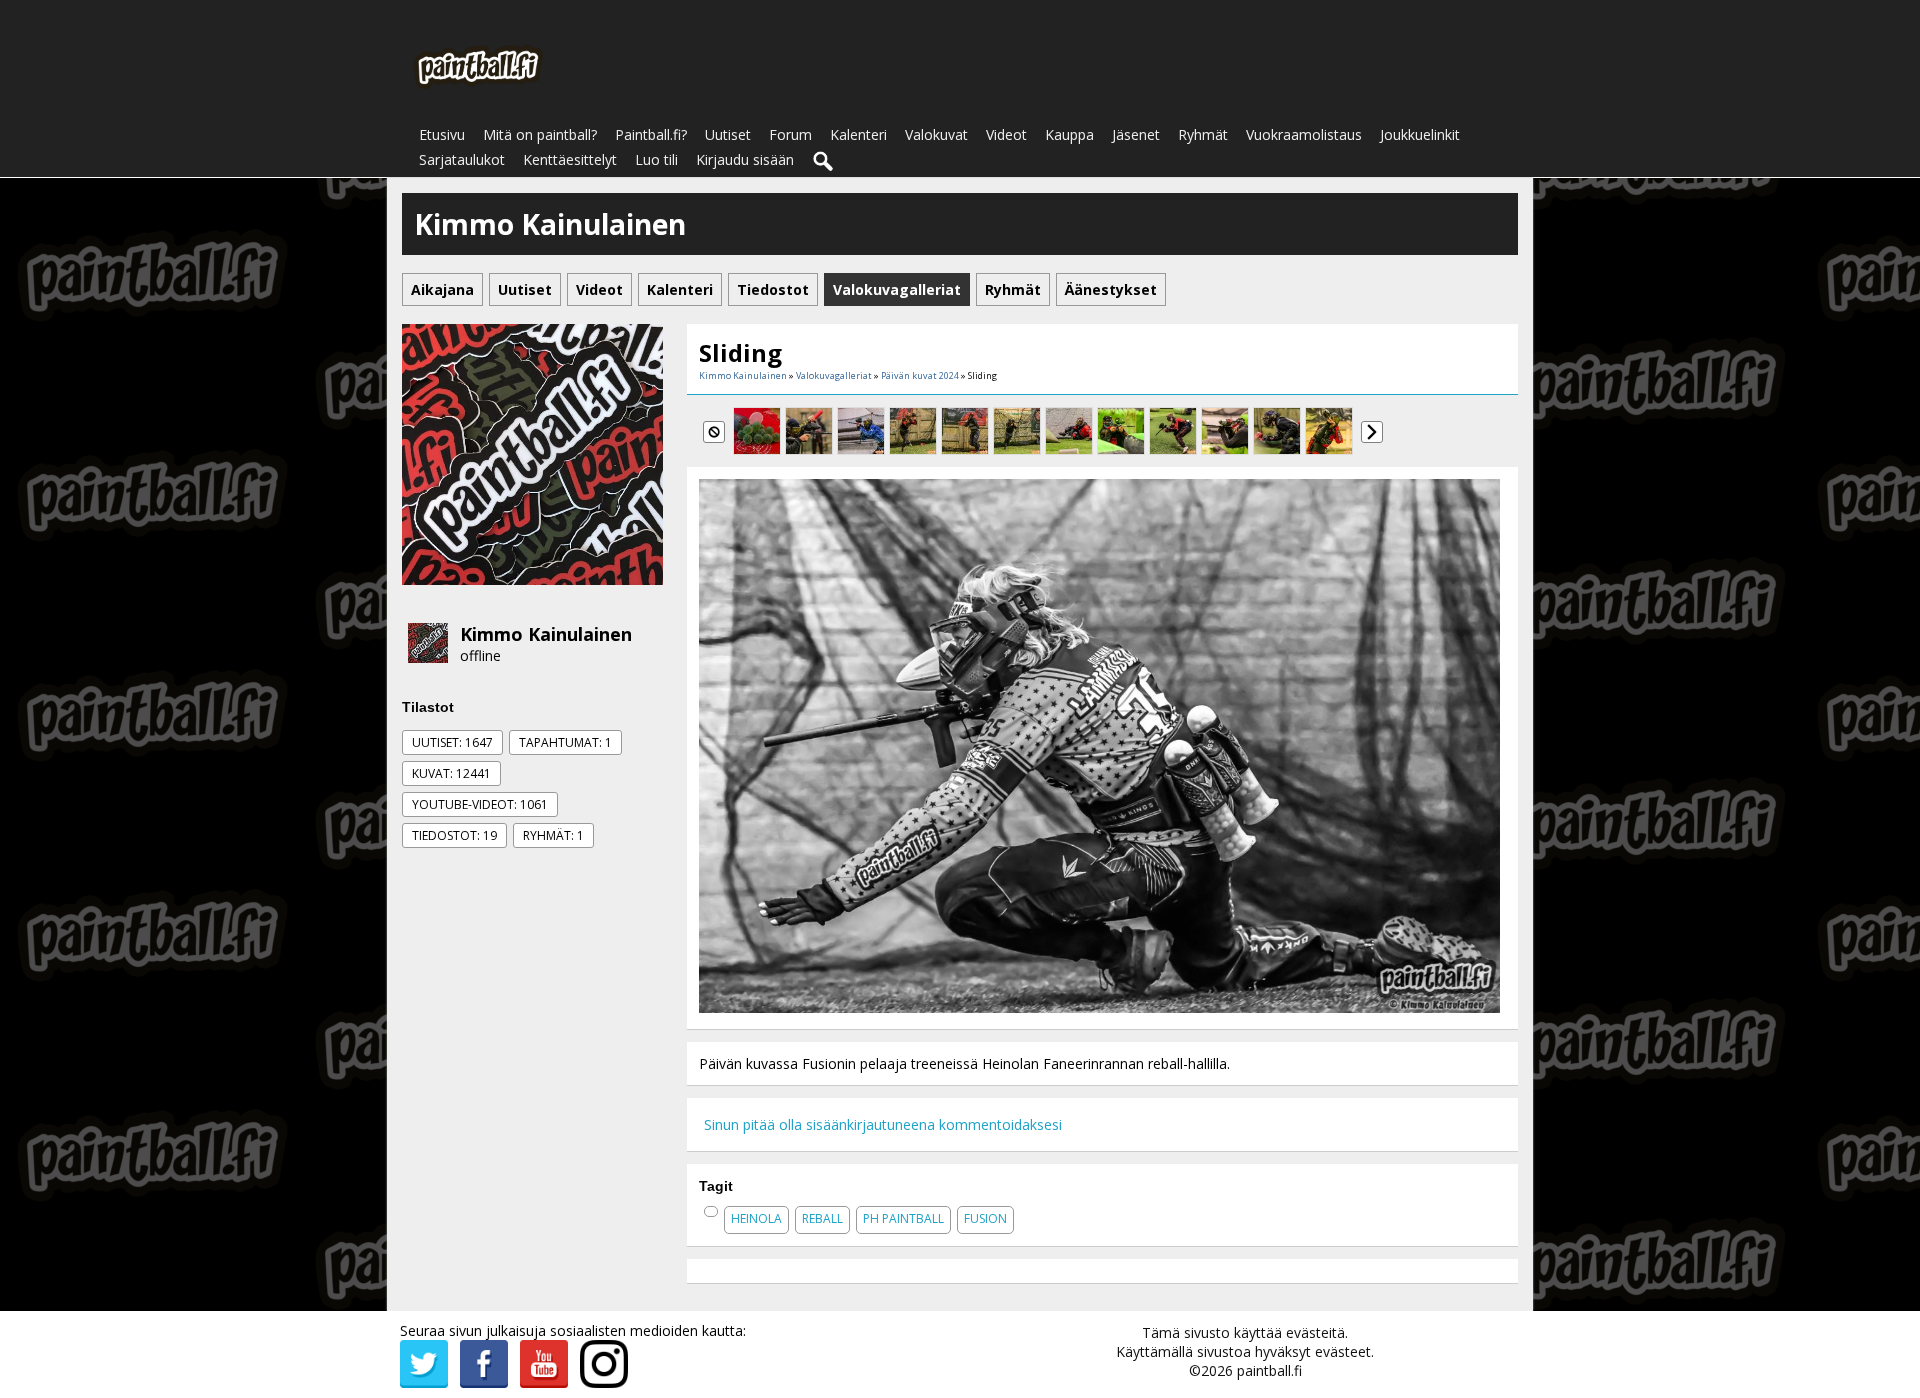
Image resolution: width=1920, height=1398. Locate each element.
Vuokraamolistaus (1304, 134)
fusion (985, 1218)
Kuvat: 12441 (451, 773)
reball (822, 1218)
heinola (756, 1218)
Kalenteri (858, 134)
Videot (1006, 134)
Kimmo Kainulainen (546, 634)
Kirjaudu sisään (745, 159)
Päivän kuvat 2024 (920, 375)
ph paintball (903, 1218)
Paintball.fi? (651, 134)
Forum (790, 134)
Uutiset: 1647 (452, 742)
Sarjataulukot (462, 159)
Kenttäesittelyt (570, 159)
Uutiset (728, 134)
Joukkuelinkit (1420, 134)
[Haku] (824, 162)
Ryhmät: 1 (553, 835)
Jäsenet (1136, 134)
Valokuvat (936, 134)
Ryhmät (1203, 134)
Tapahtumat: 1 (565, 742)
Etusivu (442, 134)
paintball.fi (1269, 1370)
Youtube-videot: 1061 (480, 804)
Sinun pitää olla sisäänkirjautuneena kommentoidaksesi (883, 1124)
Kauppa (1069, 134)
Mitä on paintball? (540, 134)
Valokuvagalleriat (834, 375)
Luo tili (656, 159)
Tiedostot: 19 (454, 835)
